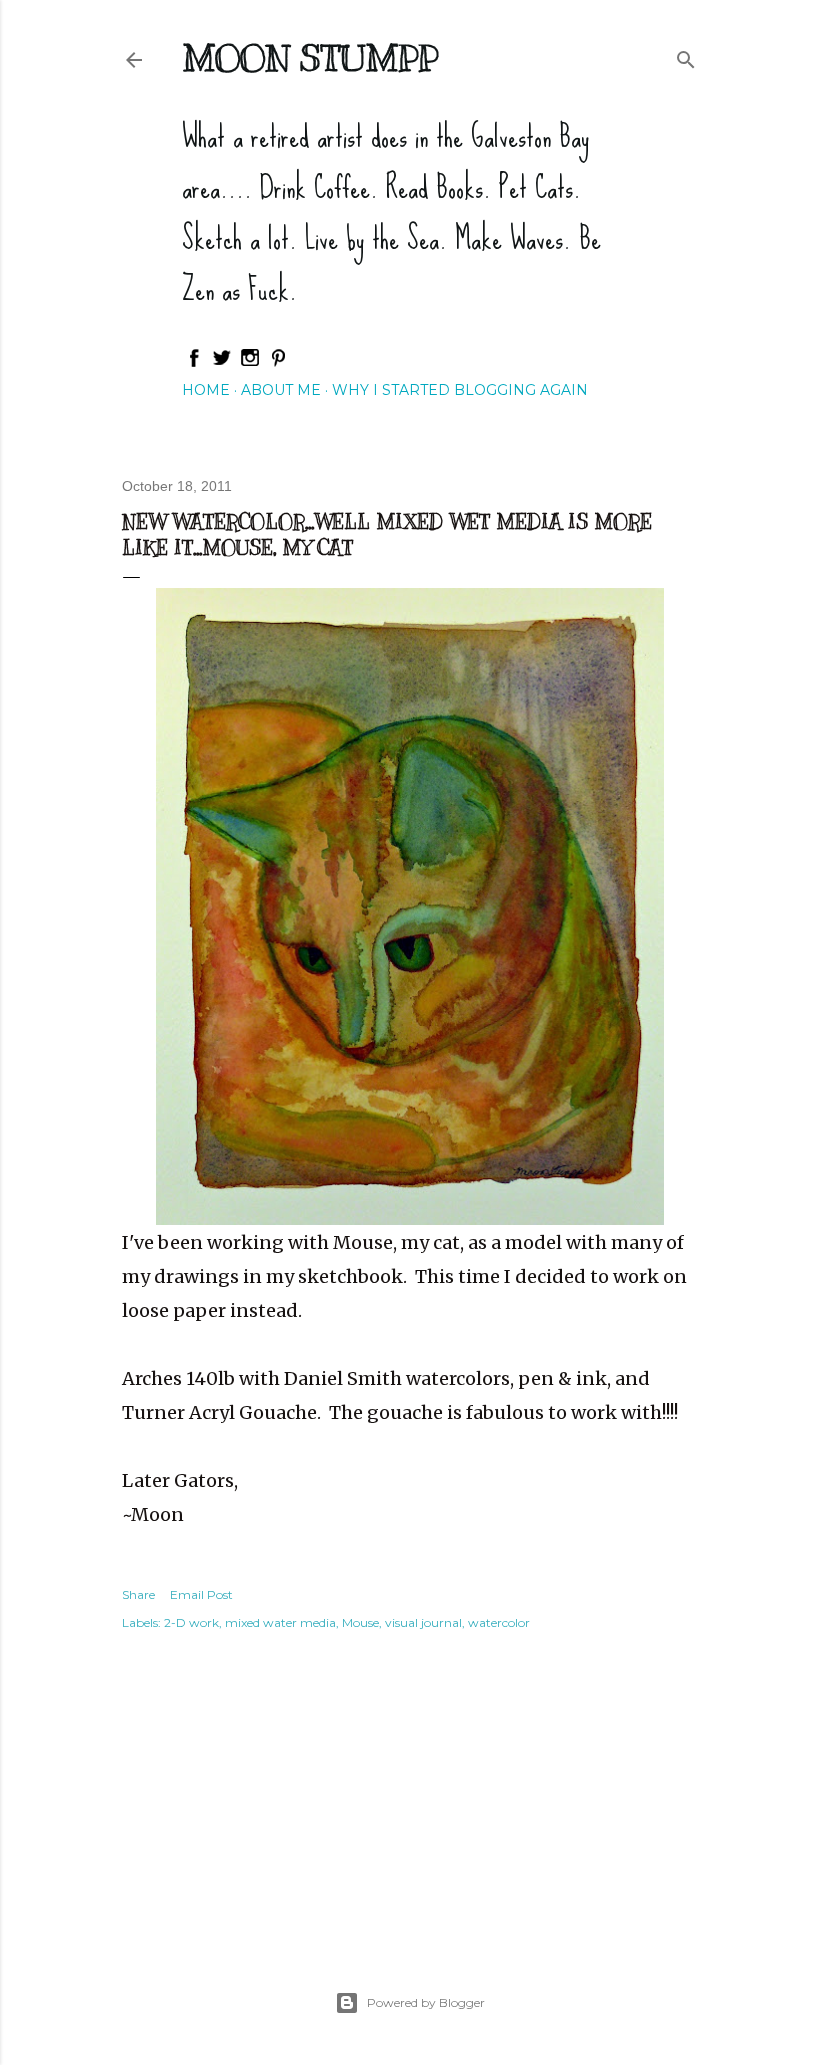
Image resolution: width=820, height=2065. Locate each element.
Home (206, 390)
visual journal (423, 1622)
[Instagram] (250, 363)
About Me (281, 390)
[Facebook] (194, 363)
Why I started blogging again (460, 390)
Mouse (360, 1622)
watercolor (499, 1622)
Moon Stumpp (310, 58)
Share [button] (138, 1594)
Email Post (201, 1594)
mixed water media (280, 1622)
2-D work (191, 1622)
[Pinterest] (278, 363)
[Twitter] (222, 363)
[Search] (686, 55)
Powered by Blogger (426, 2002)
